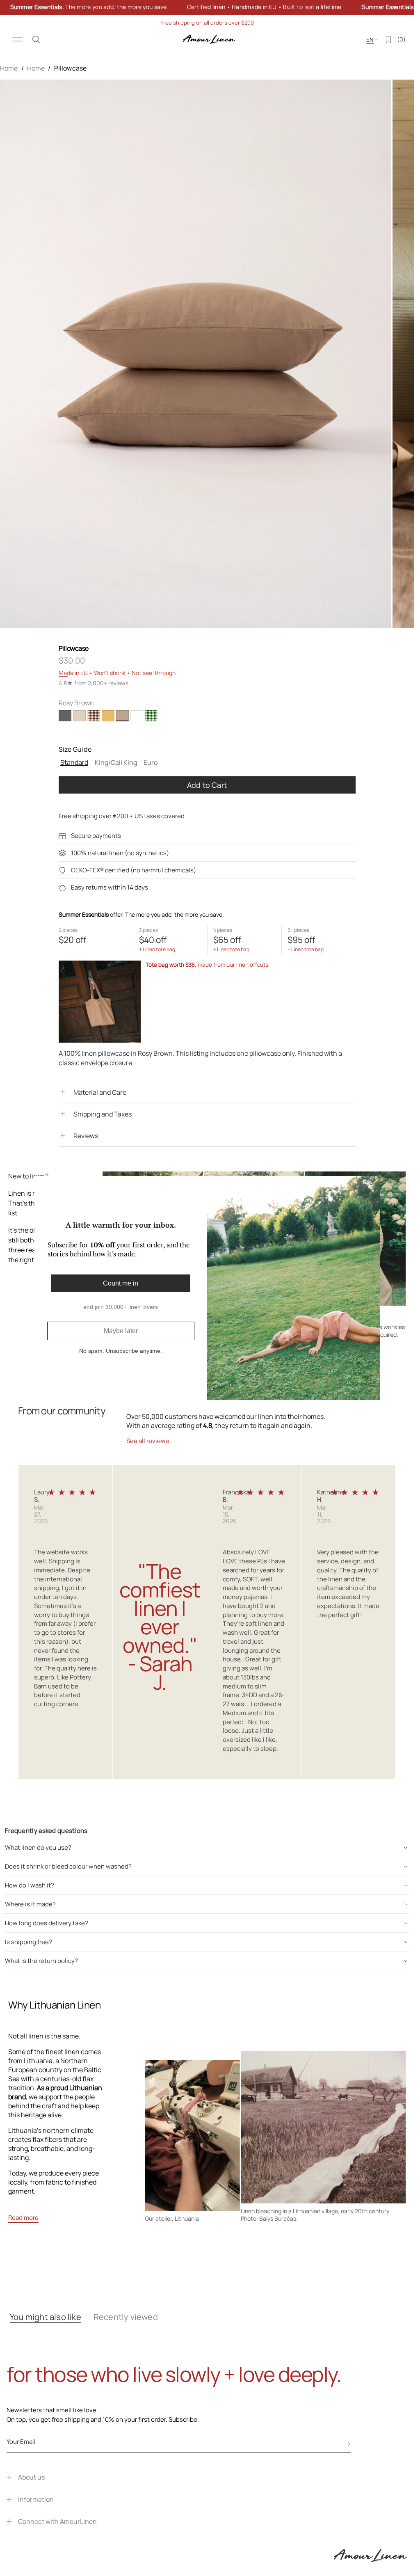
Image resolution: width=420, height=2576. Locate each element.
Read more (23, 2218)
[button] (36, 39)
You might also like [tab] (46, 2317)
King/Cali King (117, 764)
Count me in (121, 1283)
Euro (151, 764)
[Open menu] (18, 39)
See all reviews (148, 1441)
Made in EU (73, 673)
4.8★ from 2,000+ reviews (94, 683)
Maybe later (121, 1331)
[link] (207, 7)
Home (9, 68)
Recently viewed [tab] (126, 2317)
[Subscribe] (349, 2444)
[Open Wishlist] (388, 39)
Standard (75, 764)
